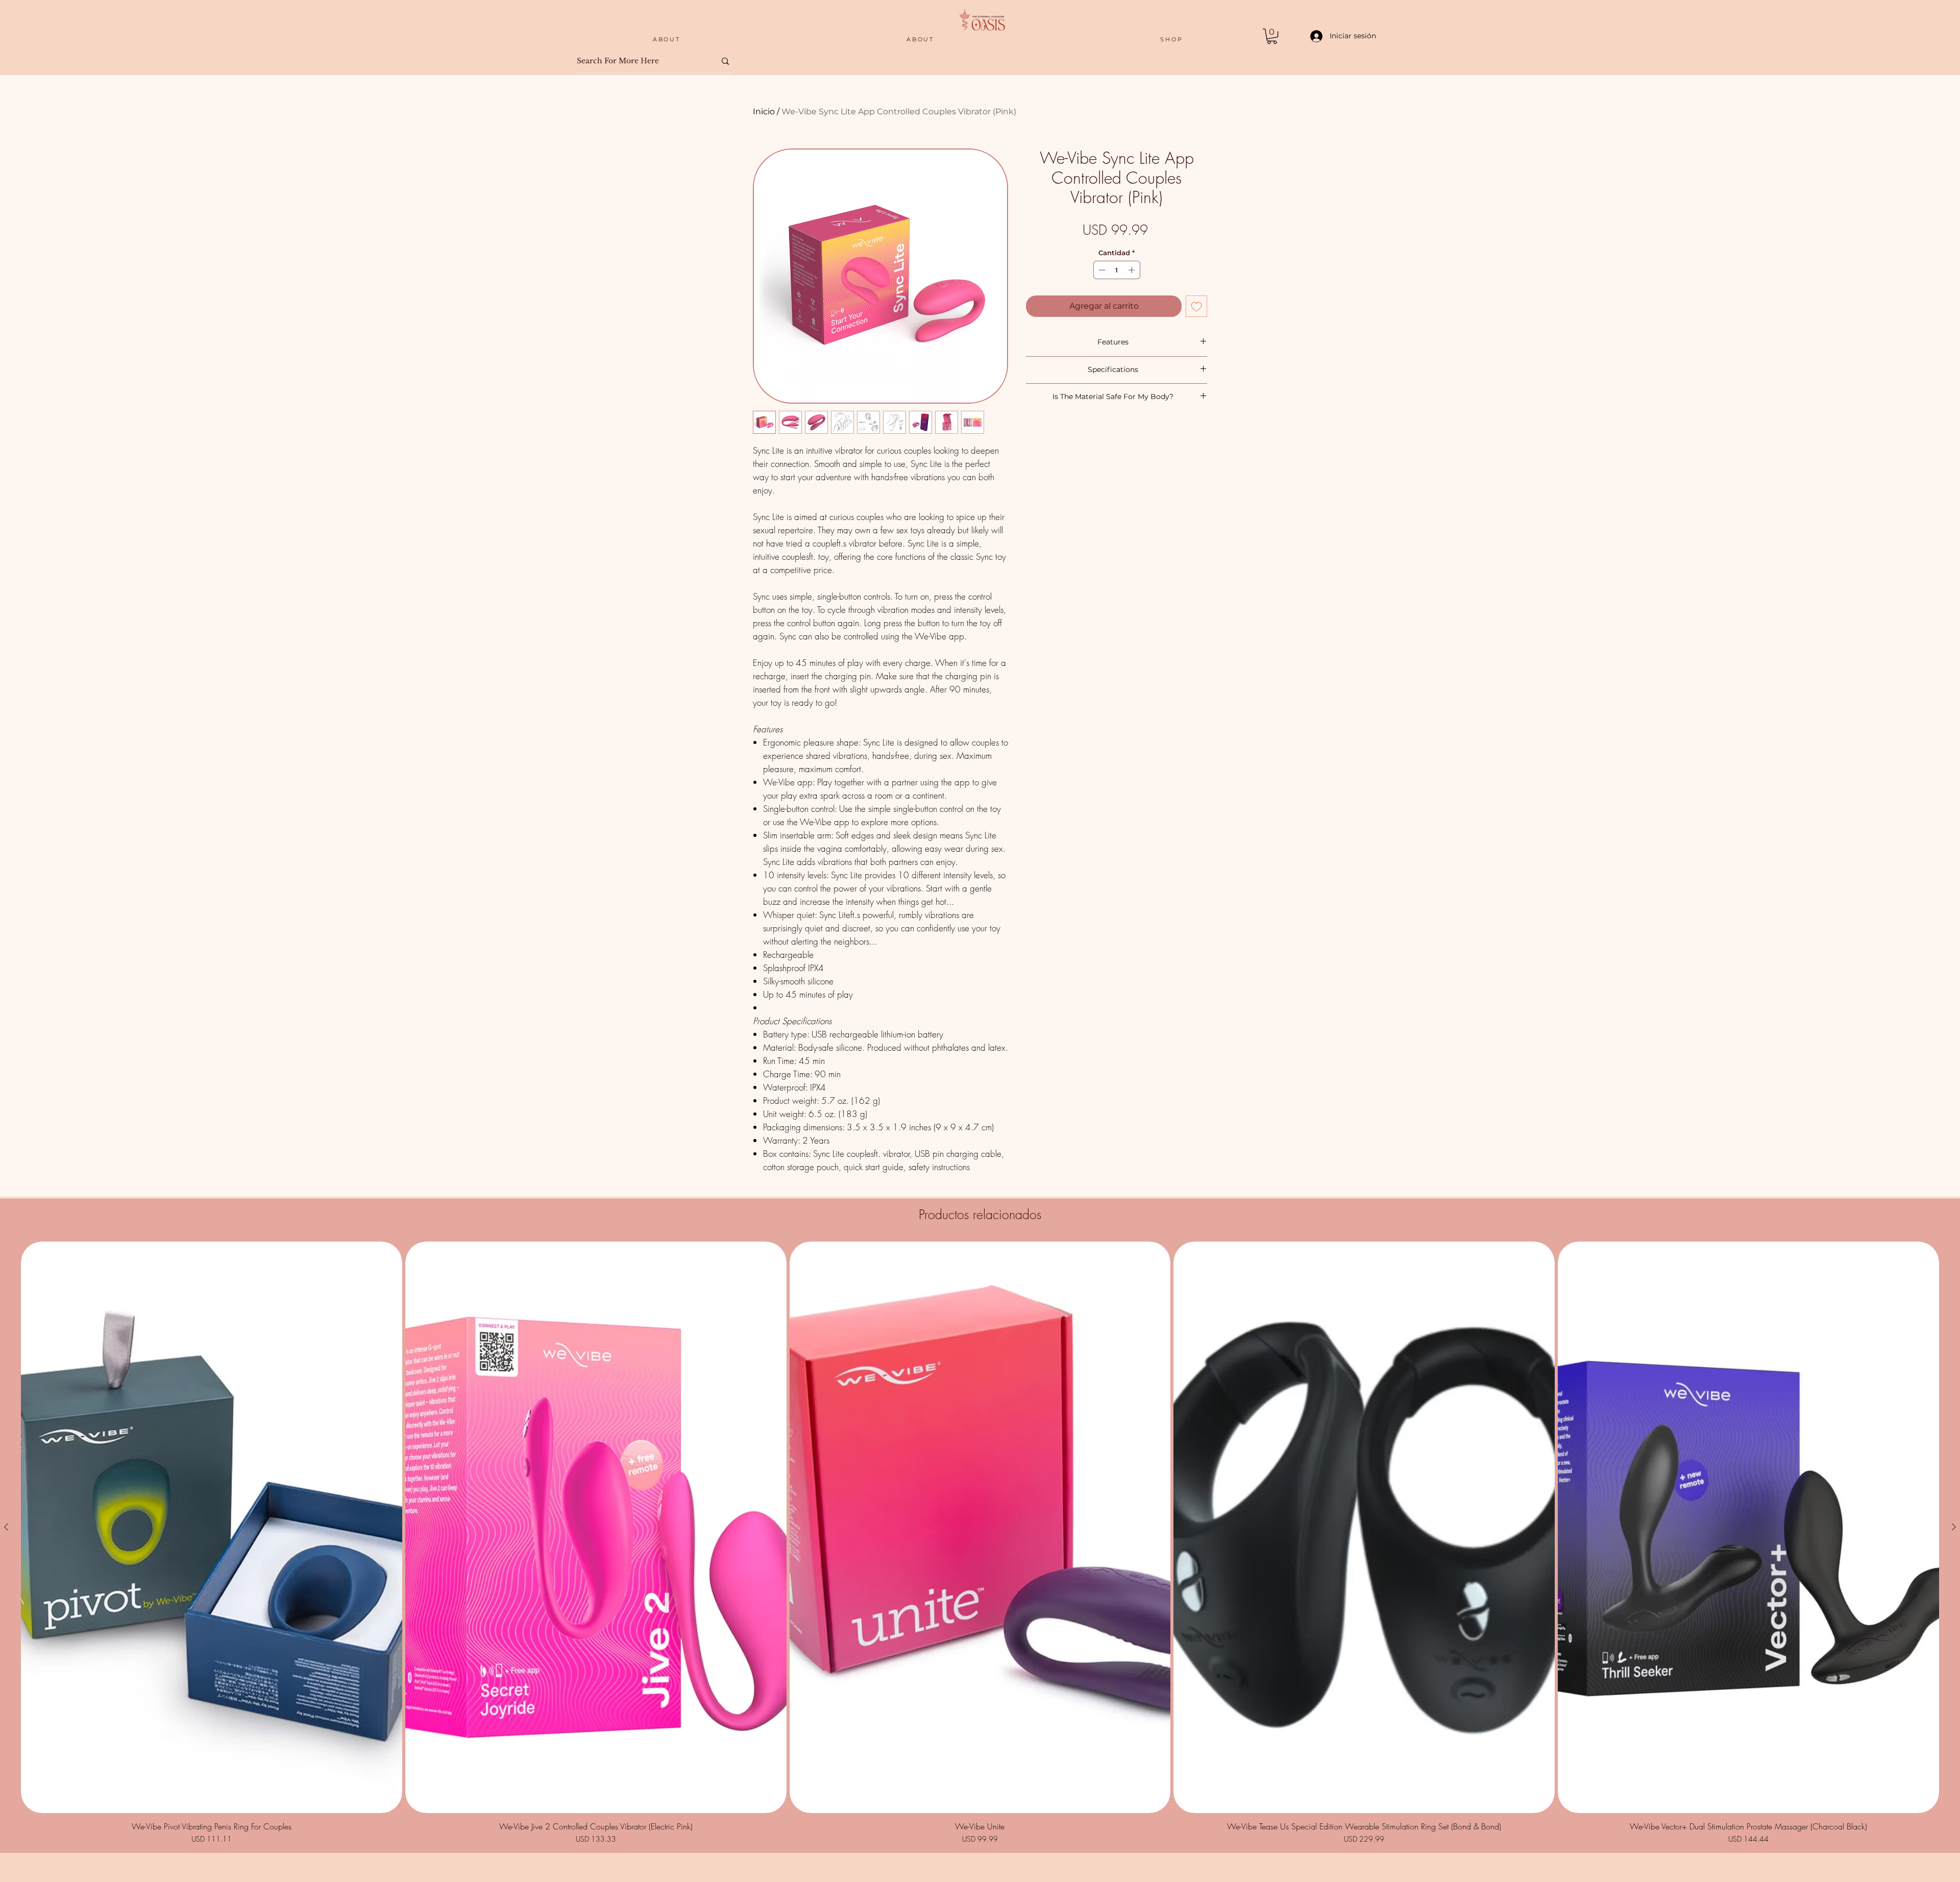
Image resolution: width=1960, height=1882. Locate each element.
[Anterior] (6, 1527)
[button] (1272, 36)
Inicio (764, 112)
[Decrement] (1101, 270)
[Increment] (1133, 270)
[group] (980, 1543)
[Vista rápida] (212, 1527)
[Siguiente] (1954, 1527)
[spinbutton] (1117, 270)
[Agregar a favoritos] (1196, 306)
